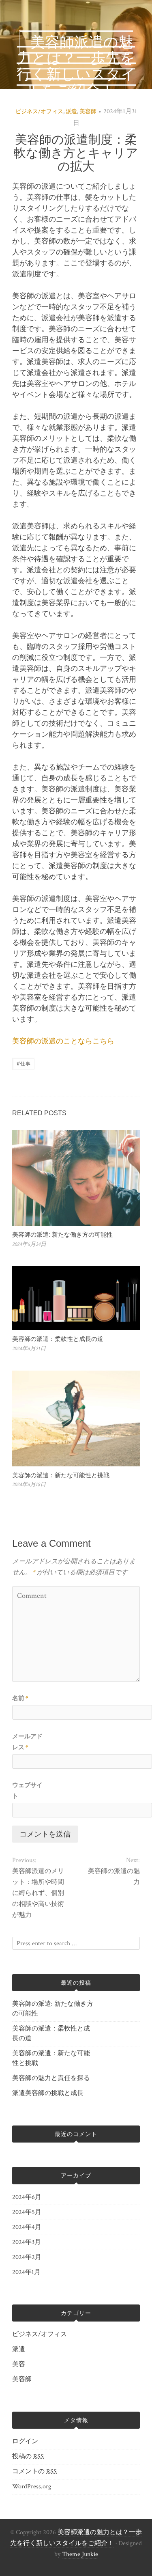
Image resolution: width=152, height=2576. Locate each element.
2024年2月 (27, 2257)
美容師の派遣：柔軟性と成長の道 (58, 1339)
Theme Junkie (80, 2554)
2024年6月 (27, 2197)
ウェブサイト (27, 1791)
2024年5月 (27, 2212)
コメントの (34, 2471)
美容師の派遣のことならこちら (63, 1041)
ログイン (25, 2441)
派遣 (71, 112)
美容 (19, 2364)
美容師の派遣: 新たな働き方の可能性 (62, 1234)
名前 (20, 1698)
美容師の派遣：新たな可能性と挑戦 (61, 1475)
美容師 (88, 112)
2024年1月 (26, 2272)
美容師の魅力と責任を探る (51, 2078)
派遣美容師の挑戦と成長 (48, 2093)
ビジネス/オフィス (39, 112)
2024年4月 (27, 2227)
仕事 (24, 1063)
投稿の (28, 2456)
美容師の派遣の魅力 (114, 1877)
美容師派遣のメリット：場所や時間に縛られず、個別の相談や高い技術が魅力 (38, 1893)
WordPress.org (32, 2487)
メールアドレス (27, 1742)
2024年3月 (27, 2242)
